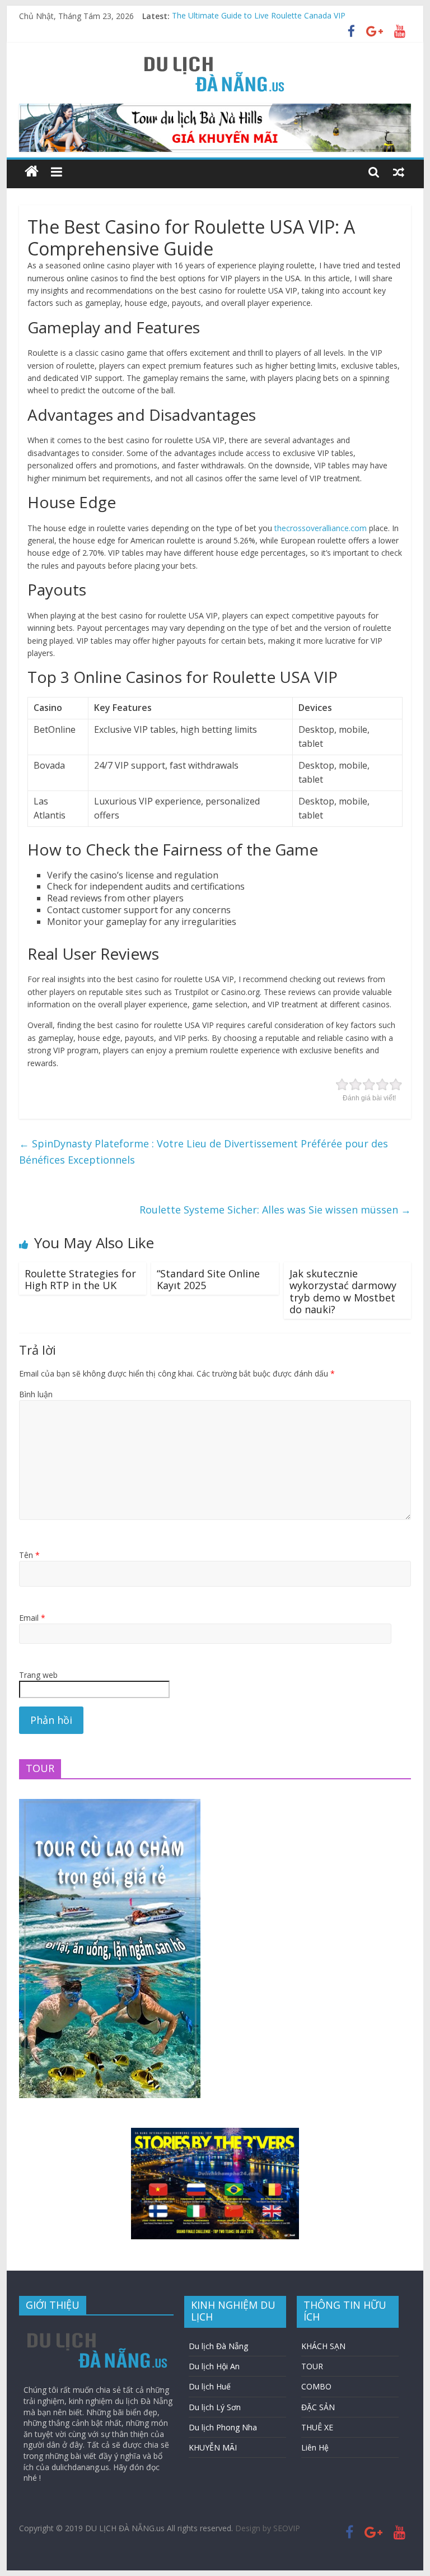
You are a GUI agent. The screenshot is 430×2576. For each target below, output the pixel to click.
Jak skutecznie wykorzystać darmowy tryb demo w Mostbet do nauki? (343, 1292)
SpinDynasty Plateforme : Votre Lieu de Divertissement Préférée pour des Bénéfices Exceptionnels (204, 1152)
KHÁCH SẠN (323, 2346)
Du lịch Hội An (214, 2366)
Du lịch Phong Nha (223, 2427)
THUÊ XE (317, 2427)
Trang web (38, 1675)
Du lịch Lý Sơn (215, 2407)
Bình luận (36, 1394)
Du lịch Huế (210, 2386)
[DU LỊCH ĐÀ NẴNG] (32, 172)
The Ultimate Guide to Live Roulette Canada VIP (259, 16)
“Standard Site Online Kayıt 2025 (208, 1280)
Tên (29, 1555)
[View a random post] (399, 171)
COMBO (316, 2386)
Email (32, 1618)
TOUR (312, 2366)
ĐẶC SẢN (318, 2407)
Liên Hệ (315, 2447)
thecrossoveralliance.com (321, 528)
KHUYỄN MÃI (213, 2447)
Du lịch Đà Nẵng (218, 2346)
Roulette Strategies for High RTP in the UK (80, 1280)
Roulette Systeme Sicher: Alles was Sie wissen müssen (275, 1210)
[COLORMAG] (98, 2329)
